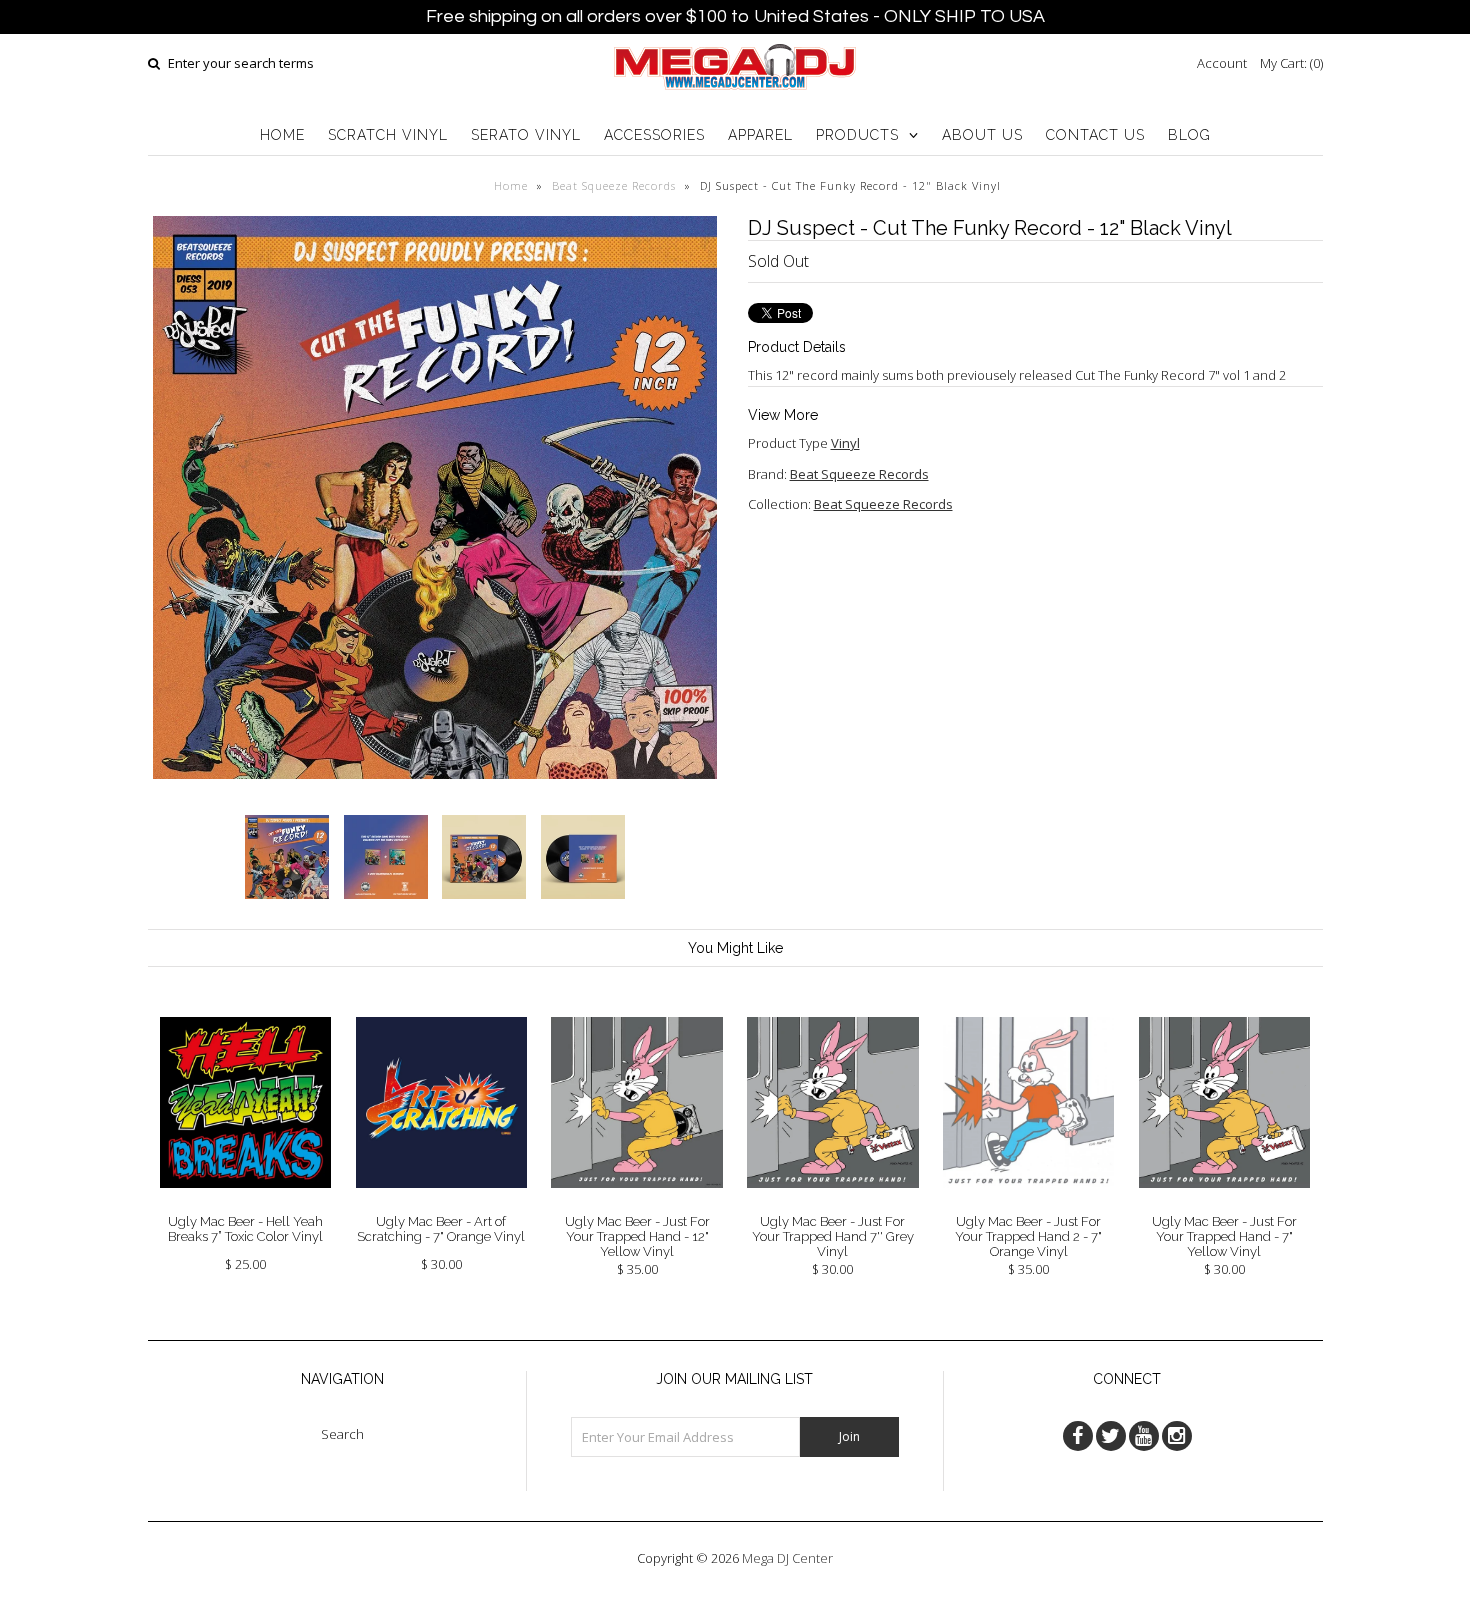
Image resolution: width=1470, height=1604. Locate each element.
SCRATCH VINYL (388, 135)
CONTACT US (1095, 135)
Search (342, 1434)
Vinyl (845, 443)
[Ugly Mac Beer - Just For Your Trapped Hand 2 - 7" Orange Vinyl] (1028, 1203)
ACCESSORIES (654, 135)
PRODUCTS (857, 135)
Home (511, 185)
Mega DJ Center (787, 1558)
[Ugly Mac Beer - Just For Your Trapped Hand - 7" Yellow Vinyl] (1224, 1203)
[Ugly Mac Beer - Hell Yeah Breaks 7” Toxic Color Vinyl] (245, 1203)
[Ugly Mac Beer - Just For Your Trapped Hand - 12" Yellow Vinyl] (636, 1203)
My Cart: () (1291, 63)
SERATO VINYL (526, 135)
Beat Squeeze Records (614, 185)
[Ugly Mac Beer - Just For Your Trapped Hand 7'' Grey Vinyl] (832, 1203)
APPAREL (760, 135)
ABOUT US (982, 135)
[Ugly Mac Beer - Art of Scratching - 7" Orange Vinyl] (441, 1203)
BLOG (1189, 135)
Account (1222, 63)
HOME (282, 135)
